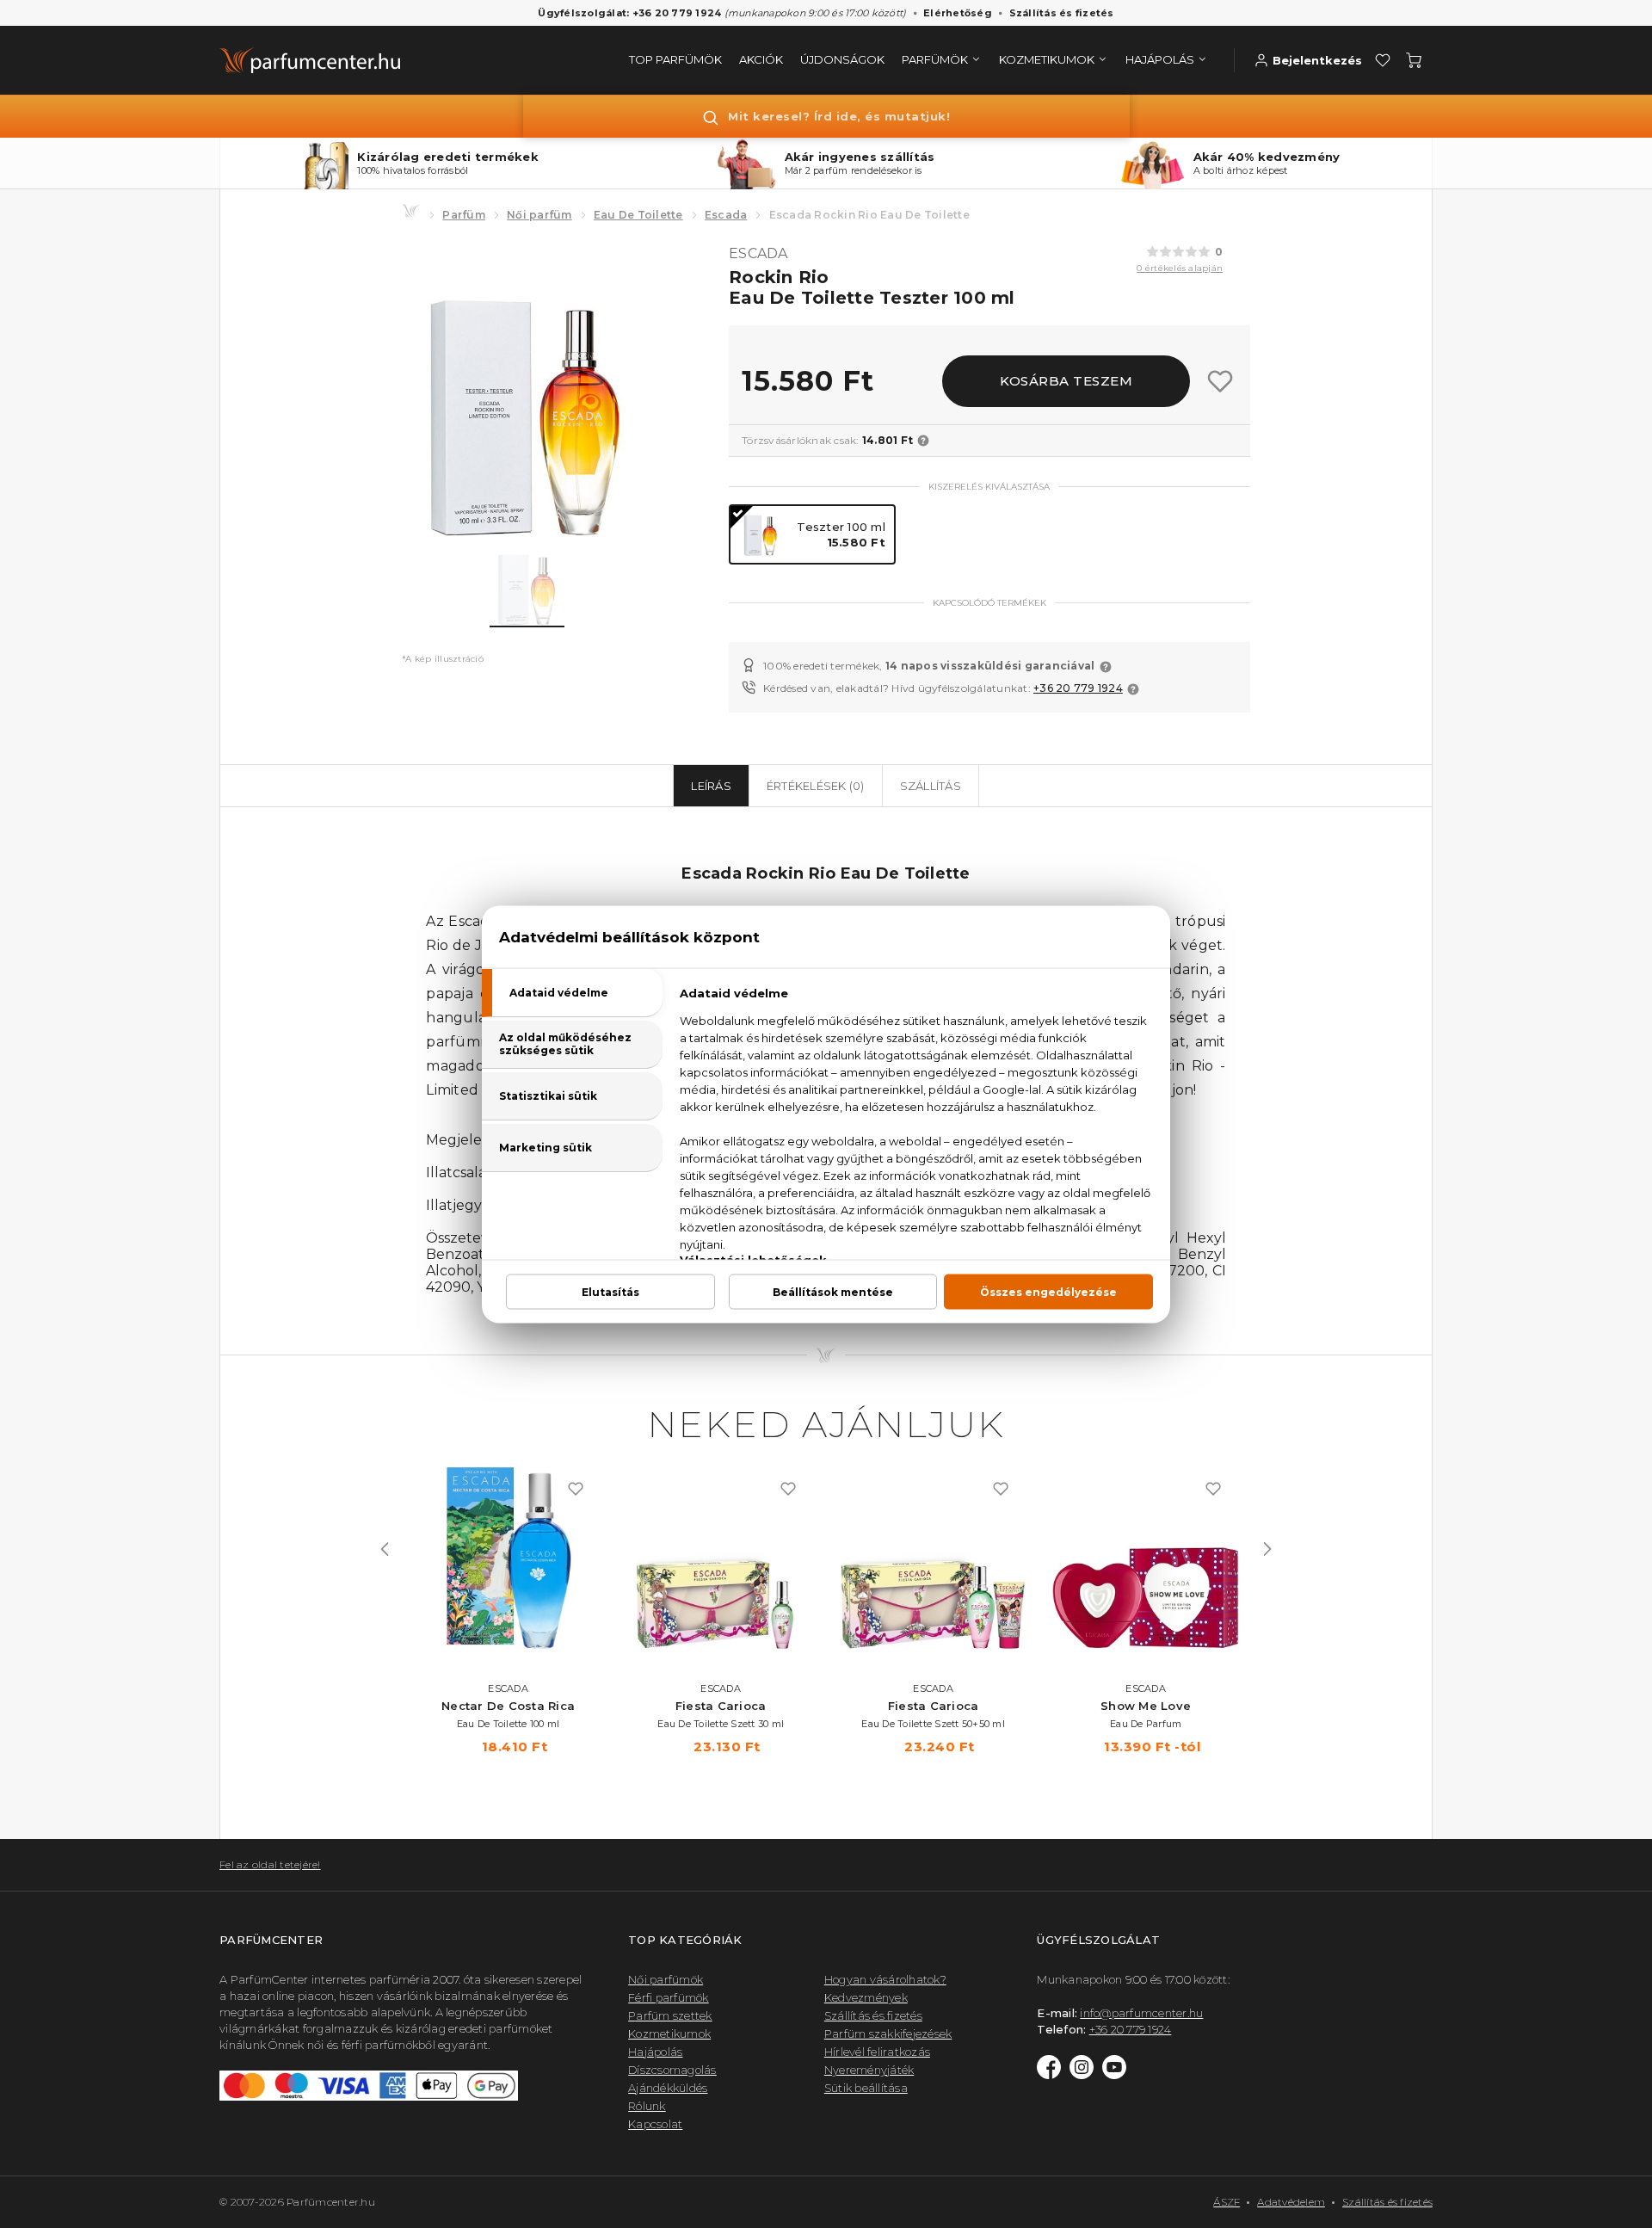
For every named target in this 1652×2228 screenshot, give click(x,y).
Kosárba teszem (1066, 381)
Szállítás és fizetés (1062, 13)
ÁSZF (1227, 2202)
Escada (726, 215)
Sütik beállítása (866, 2088)
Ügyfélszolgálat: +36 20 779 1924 (629, 13)
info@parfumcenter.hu (1141, 2013)
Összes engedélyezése (1048, 1291)
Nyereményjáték (869, 2070)
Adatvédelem (1291, 2202)
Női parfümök (666, 1979)
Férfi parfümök (669, 1997)
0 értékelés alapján (1180, 268)
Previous (385, 1549)
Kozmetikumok (669, 2034)
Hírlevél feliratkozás (877, 2052)
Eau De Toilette (638, 215)
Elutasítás (610, 1291)
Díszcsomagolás (672, 2070)
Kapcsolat (655, 2124)
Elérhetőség (958, 13)
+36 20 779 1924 (1078, 688)
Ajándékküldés (668, 2088)
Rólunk (647, 2106)
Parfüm (464, 215)
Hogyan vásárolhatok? (885, 1979)
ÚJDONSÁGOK (842, 59)
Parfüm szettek (670, 2015)
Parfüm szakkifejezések (888, 2034)
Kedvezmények (866, 1997)
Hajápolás (655, 2052)
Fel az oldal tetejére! (270, 1864)
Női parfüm (539, 215)
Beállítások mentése (833, 1291)
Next (1267, 1549)
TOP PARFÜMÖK (675, 59)
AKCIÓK (761, 59)
